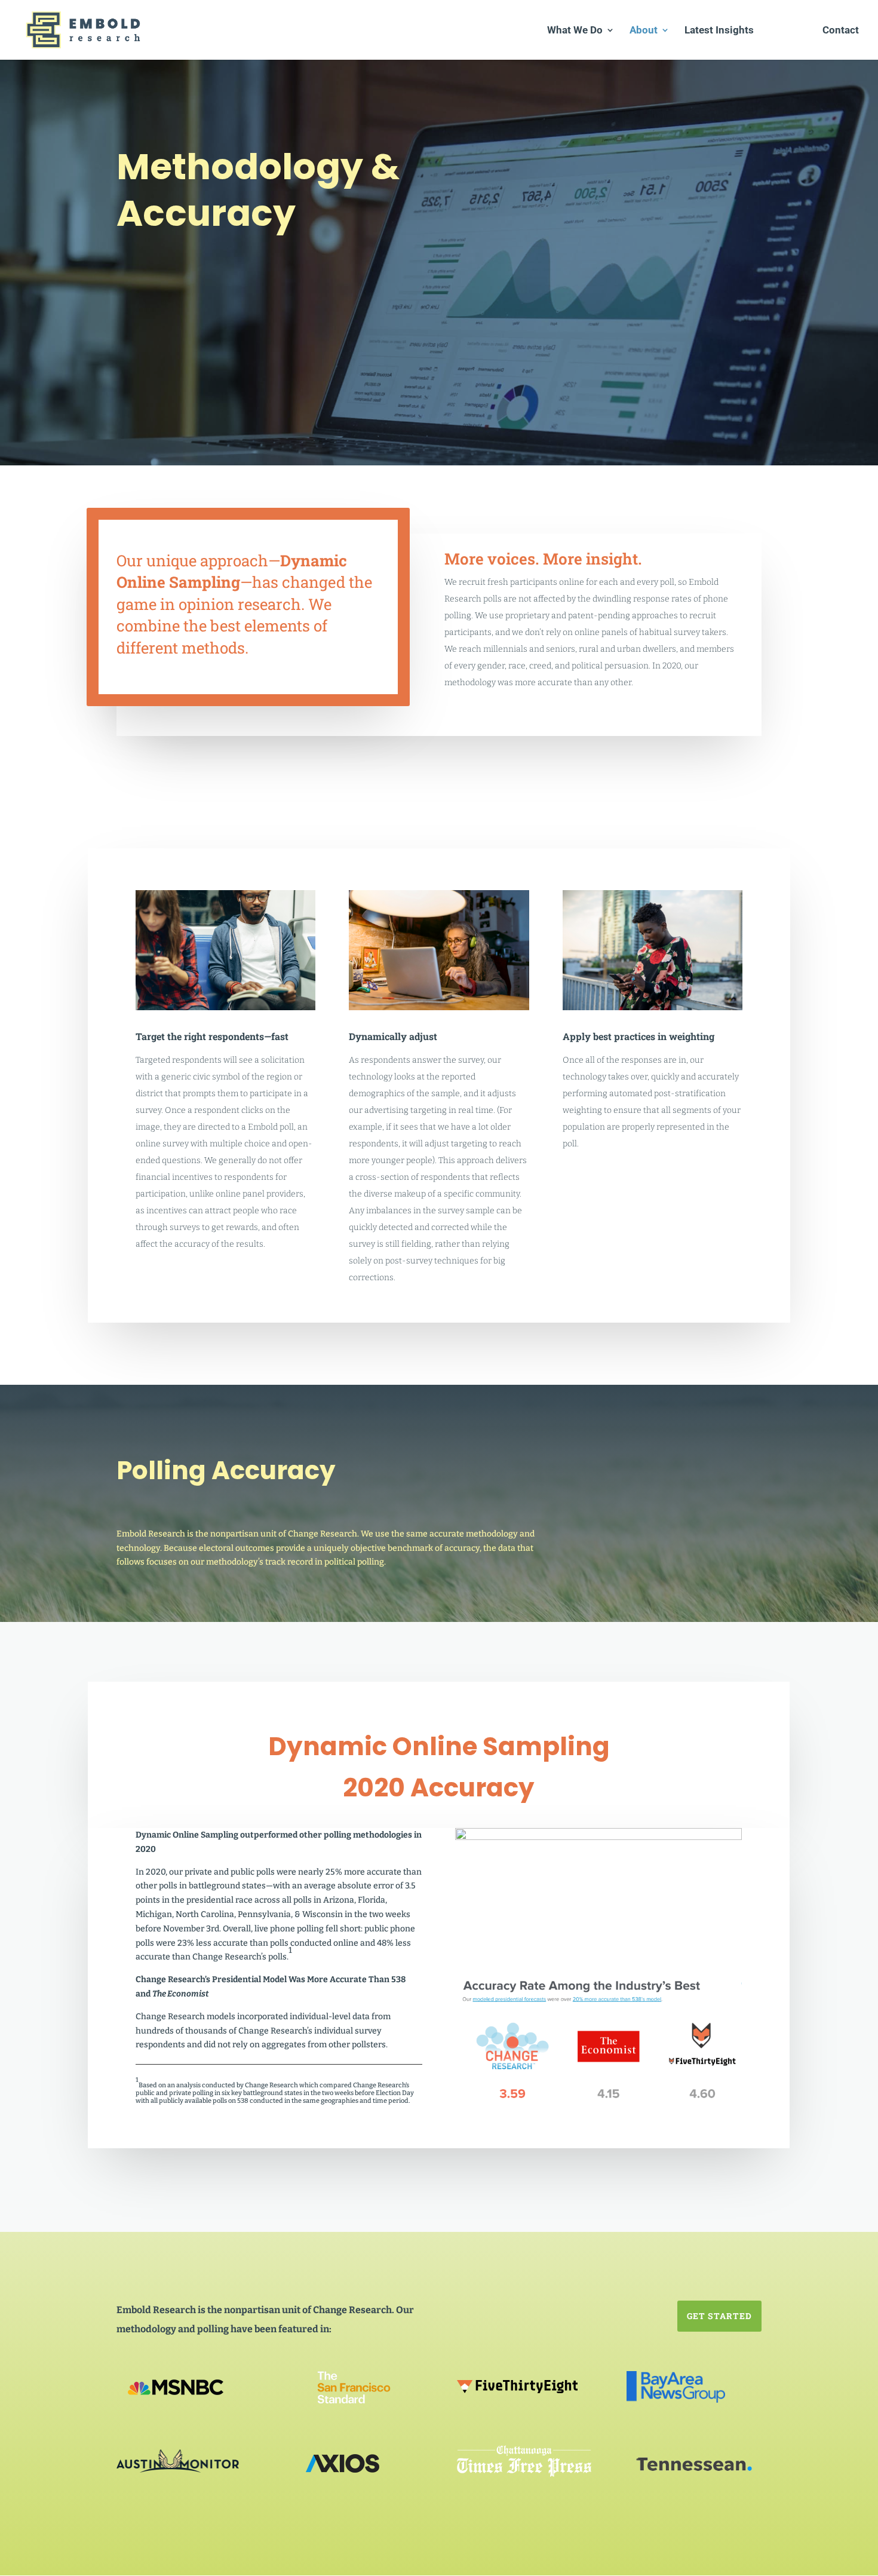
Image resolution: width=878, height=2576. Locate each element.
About (644, 31)
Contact (841, 31)
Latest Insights (719, 31)
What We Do (575, 31)
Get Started (719, 2316)
